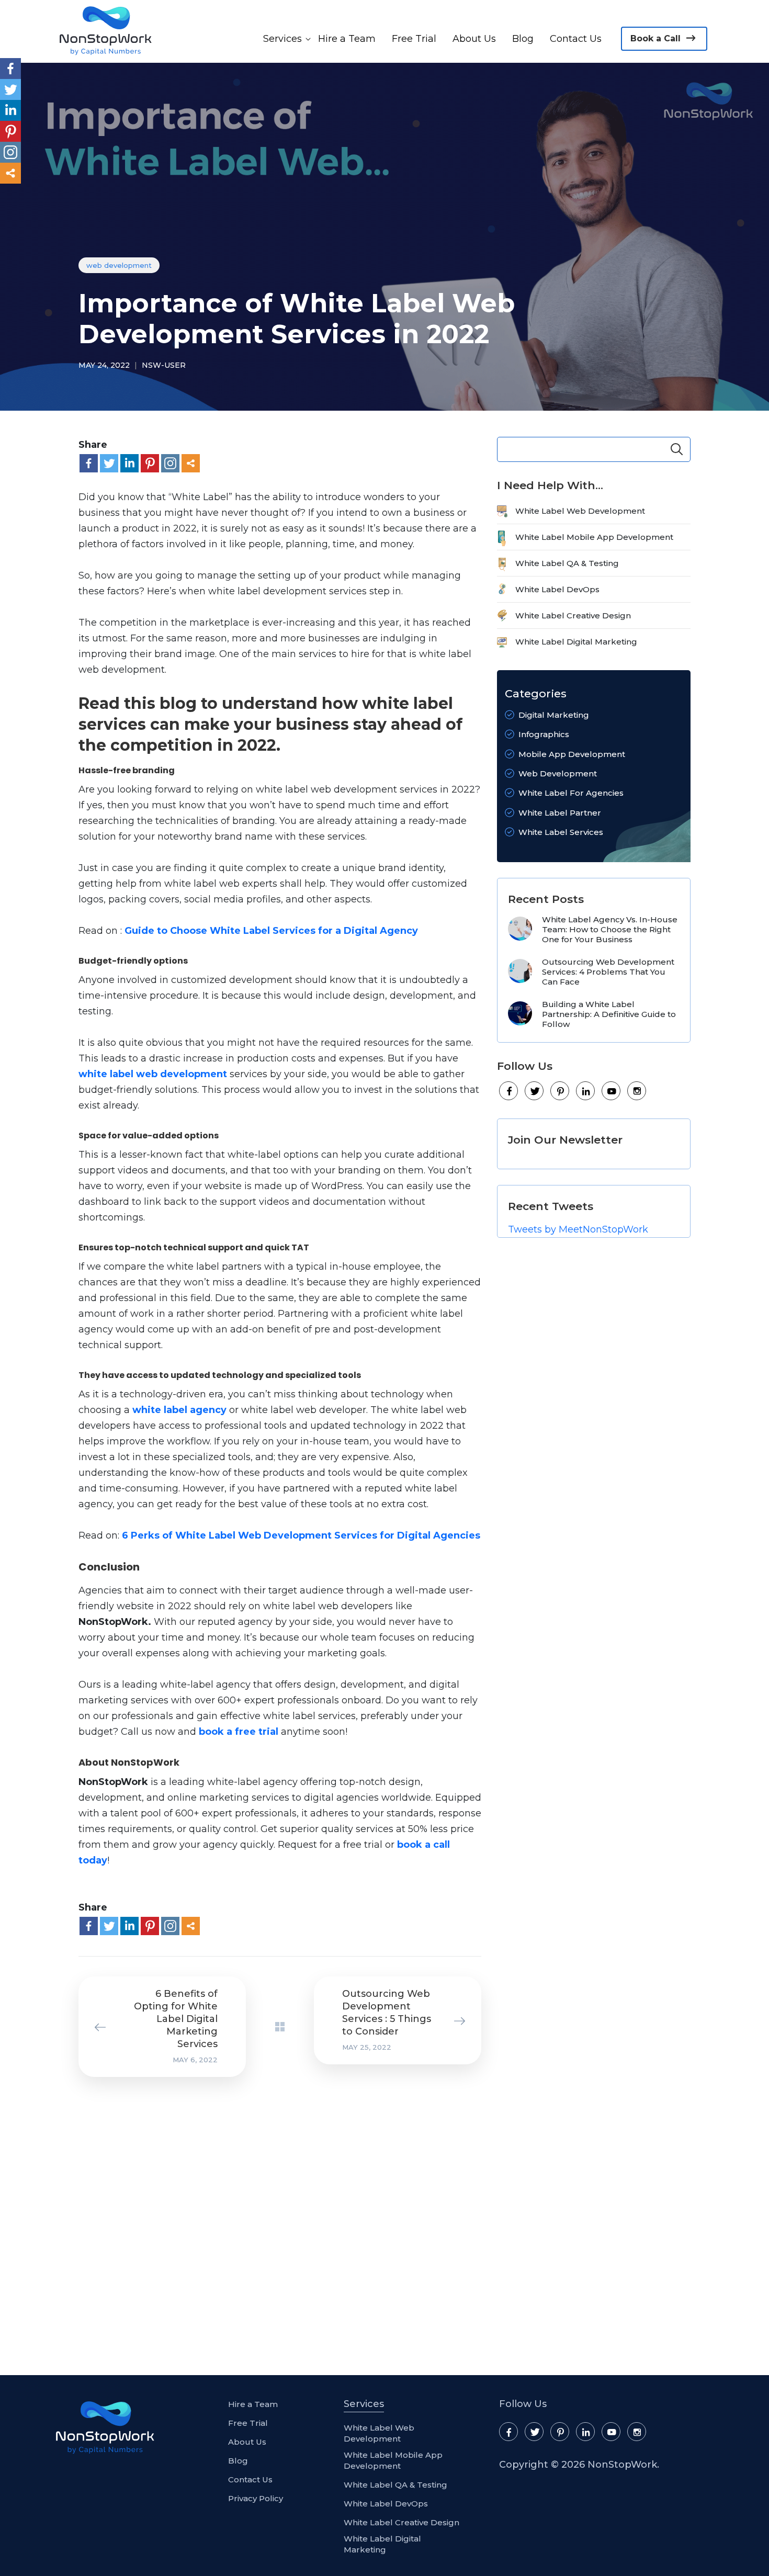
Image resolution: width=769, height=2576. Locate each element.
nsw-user (164, 365)
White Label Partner (560, 813)
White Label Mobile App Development (594, 537)
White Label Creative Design (573, 615)
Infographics (544, 734)
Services (282, 39)
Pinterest (560, 1091)
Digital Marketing (554, 715)
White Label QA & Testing (567, 563)
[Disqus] (272, 2223)
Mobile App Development (572, 754)
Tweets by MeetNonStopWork (578, 1229)
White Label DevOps (557, 589)
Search (677, 449)
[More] (191, 463)
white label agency (179, 1410)
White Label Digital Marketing (576, 642)
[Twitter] (109, 463)
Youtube (612, 1091)
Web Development (119, 265)
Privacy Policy (256, 2498)
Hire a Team (347, 39)
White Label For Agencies (571, 793)
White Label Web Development (580, 511)
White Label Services (561, 832)
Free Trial (414, 39)
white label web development (153, 1074)
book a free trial (239, 1732)
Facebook (509, 1091)
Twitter (535, 1091)
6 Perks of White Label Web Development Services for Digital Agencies (301, 1535)
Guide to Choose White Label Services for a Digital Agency (271, 931)
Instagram (637, 1091)
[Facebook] (89, 463)
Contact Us (576, 39)
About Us (474, 39)
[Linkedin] (129, 463)
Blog (523, 39)
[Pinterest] (150, 463)
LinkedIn (586, 1091)
